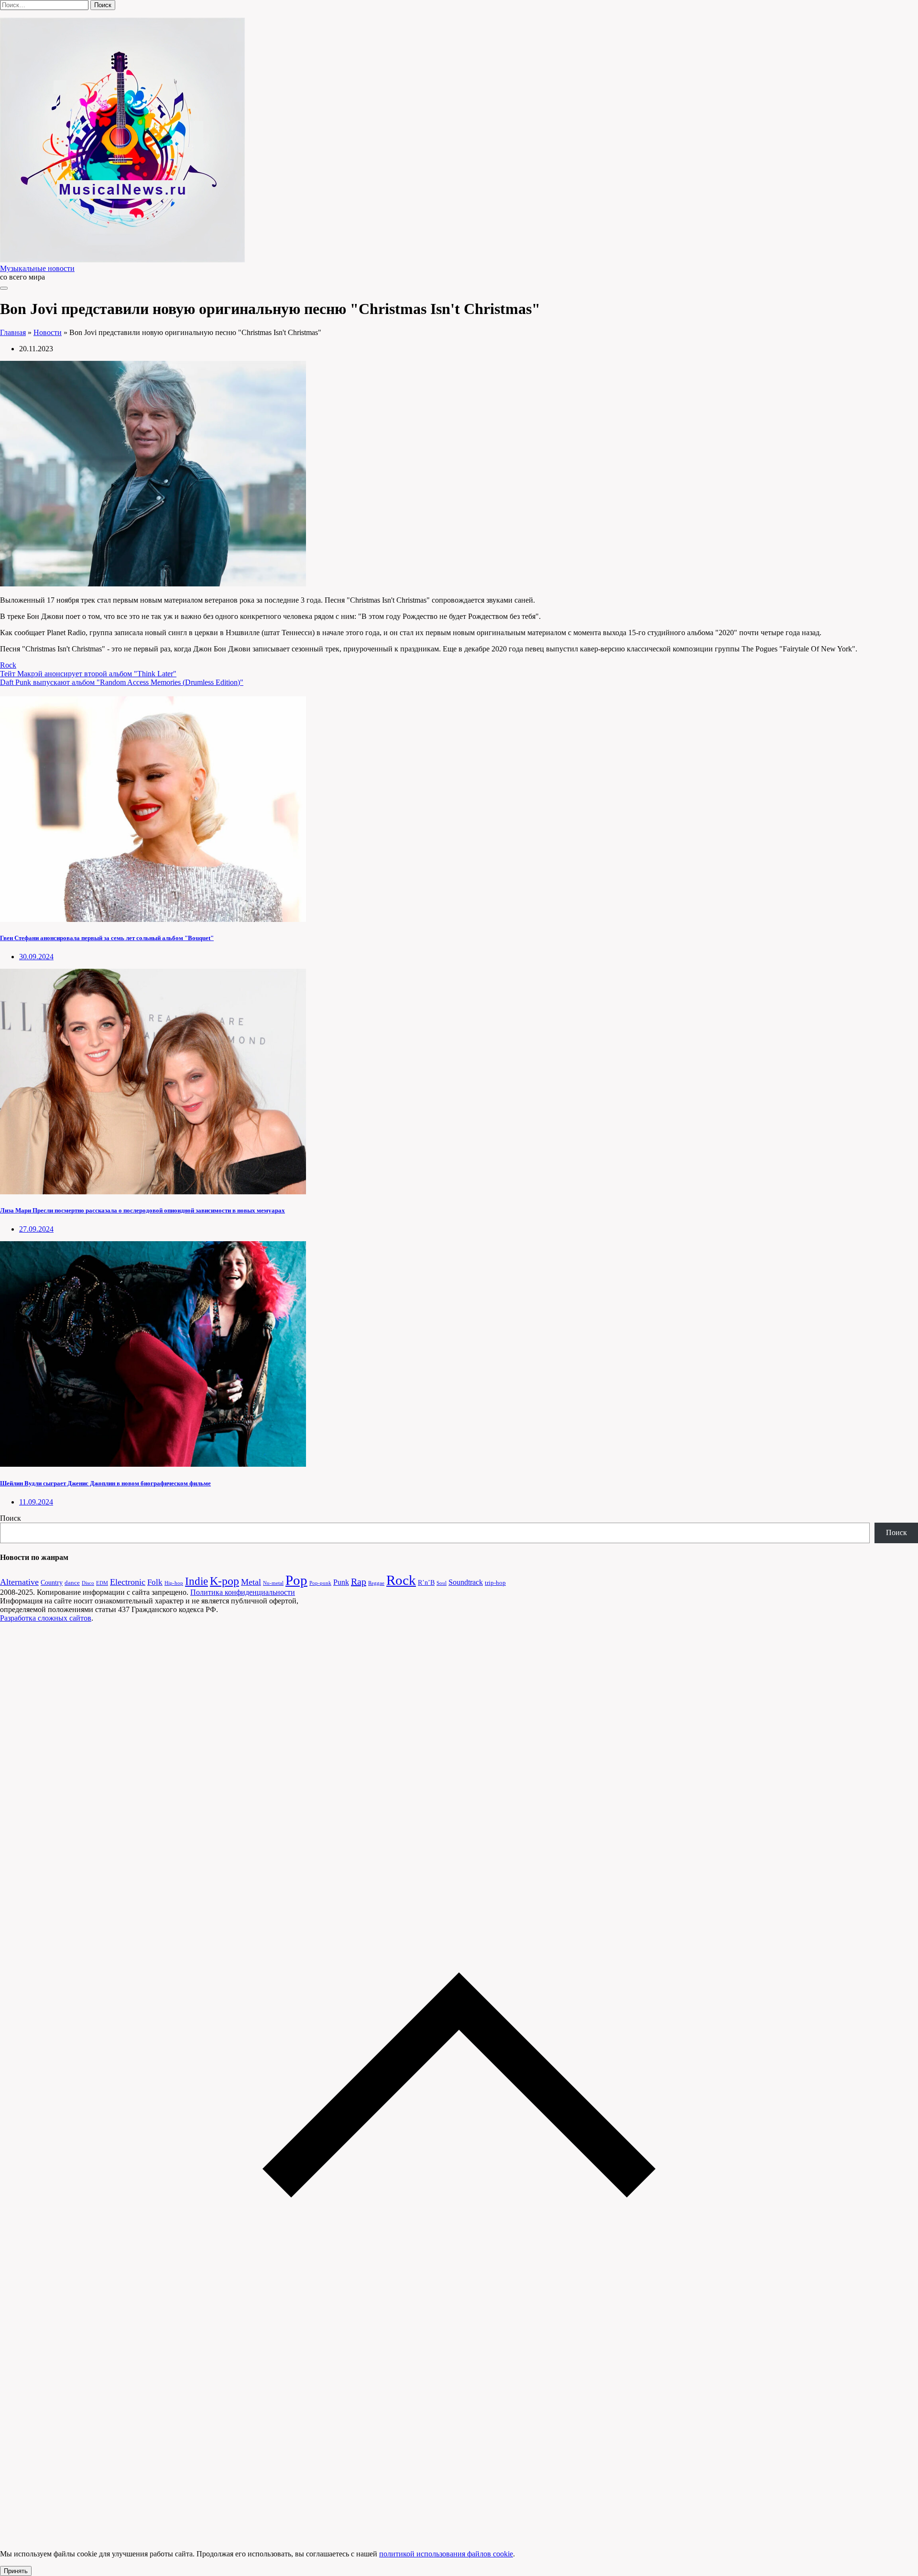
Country (52, 1582)
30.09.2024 (36, 957)
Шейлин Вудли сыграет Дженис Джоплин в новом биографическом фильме (105, 1483)
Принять (16, 2571)
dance (72, 1583)
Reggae (376, 1583)
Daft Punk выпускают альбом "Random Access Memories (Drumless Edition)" (122, 682)
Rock (8, 665)
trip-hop (495, 1583)
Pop (296, 1580)
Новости (48, 332)
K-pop (224, 1581)
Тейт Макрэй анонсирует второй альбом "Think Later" (88, 674)
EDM (102, 1583)
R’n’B (426, 1582)
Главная (13, 332)
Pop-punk (320, 1583)
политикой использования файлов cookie (446, 2554)
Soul (442, 1583)
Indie (197, 1581)
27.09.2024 (36, 1229)
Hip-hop (174, 1583)
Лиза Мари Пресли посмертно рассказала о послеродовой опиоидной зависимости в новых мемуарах (142, 1210)
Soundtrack (466, 1582)
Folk (155, 1582)
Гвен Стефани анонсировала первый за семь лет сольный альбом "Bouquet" (107, 938)
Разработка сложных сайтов (46, 1618)
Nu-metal (273, 1583)
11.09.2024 (36, 1502)
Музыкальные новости (37, 268)
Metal (251, 1582)
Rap (359, 1581)
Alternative (19, 1582)
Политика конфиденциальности (243, 1592)
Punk (341, 1582)
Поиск (11, 1518)
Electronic (128, 1582)
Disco (88, 1583)
